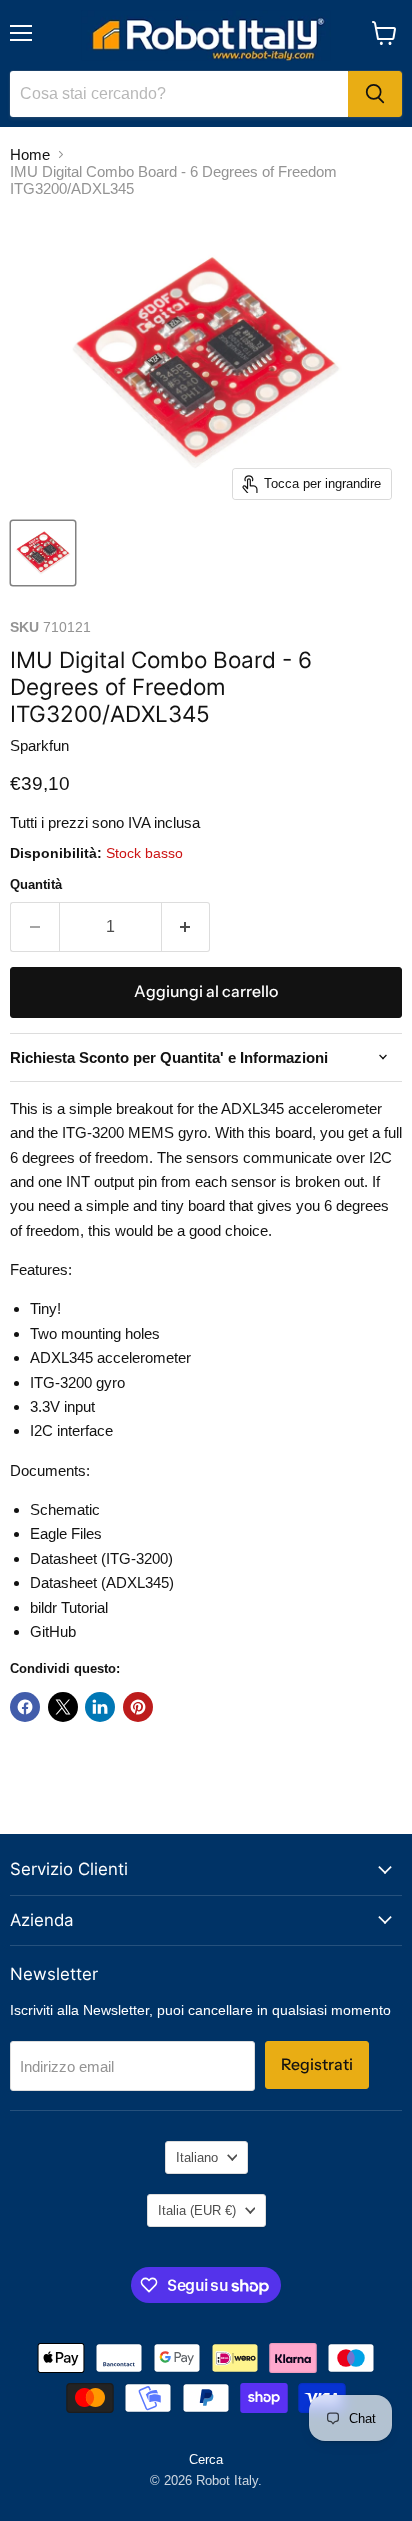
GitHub (53, 1631)
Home (30, 154)
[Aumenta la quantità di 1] (186, 927)
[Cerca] (375, 94)
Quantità (36, 884)
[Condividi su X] (63, 1707)
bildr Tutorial (69, 1607)
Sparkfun (39, 745)
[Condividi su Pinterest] (138, 1707)
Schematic (65, 1509)
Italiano (197, 2157)
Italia (197, 2210)
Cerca (206, 2459)
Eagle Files (66, 1533)
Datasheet (65, 1558)
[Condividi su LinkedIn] (100, 1707)
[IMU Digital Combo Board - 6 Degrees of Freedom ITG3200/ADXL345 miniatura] (43, 553)
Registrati (317, 2064)
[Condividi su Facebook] (25, 1707)
